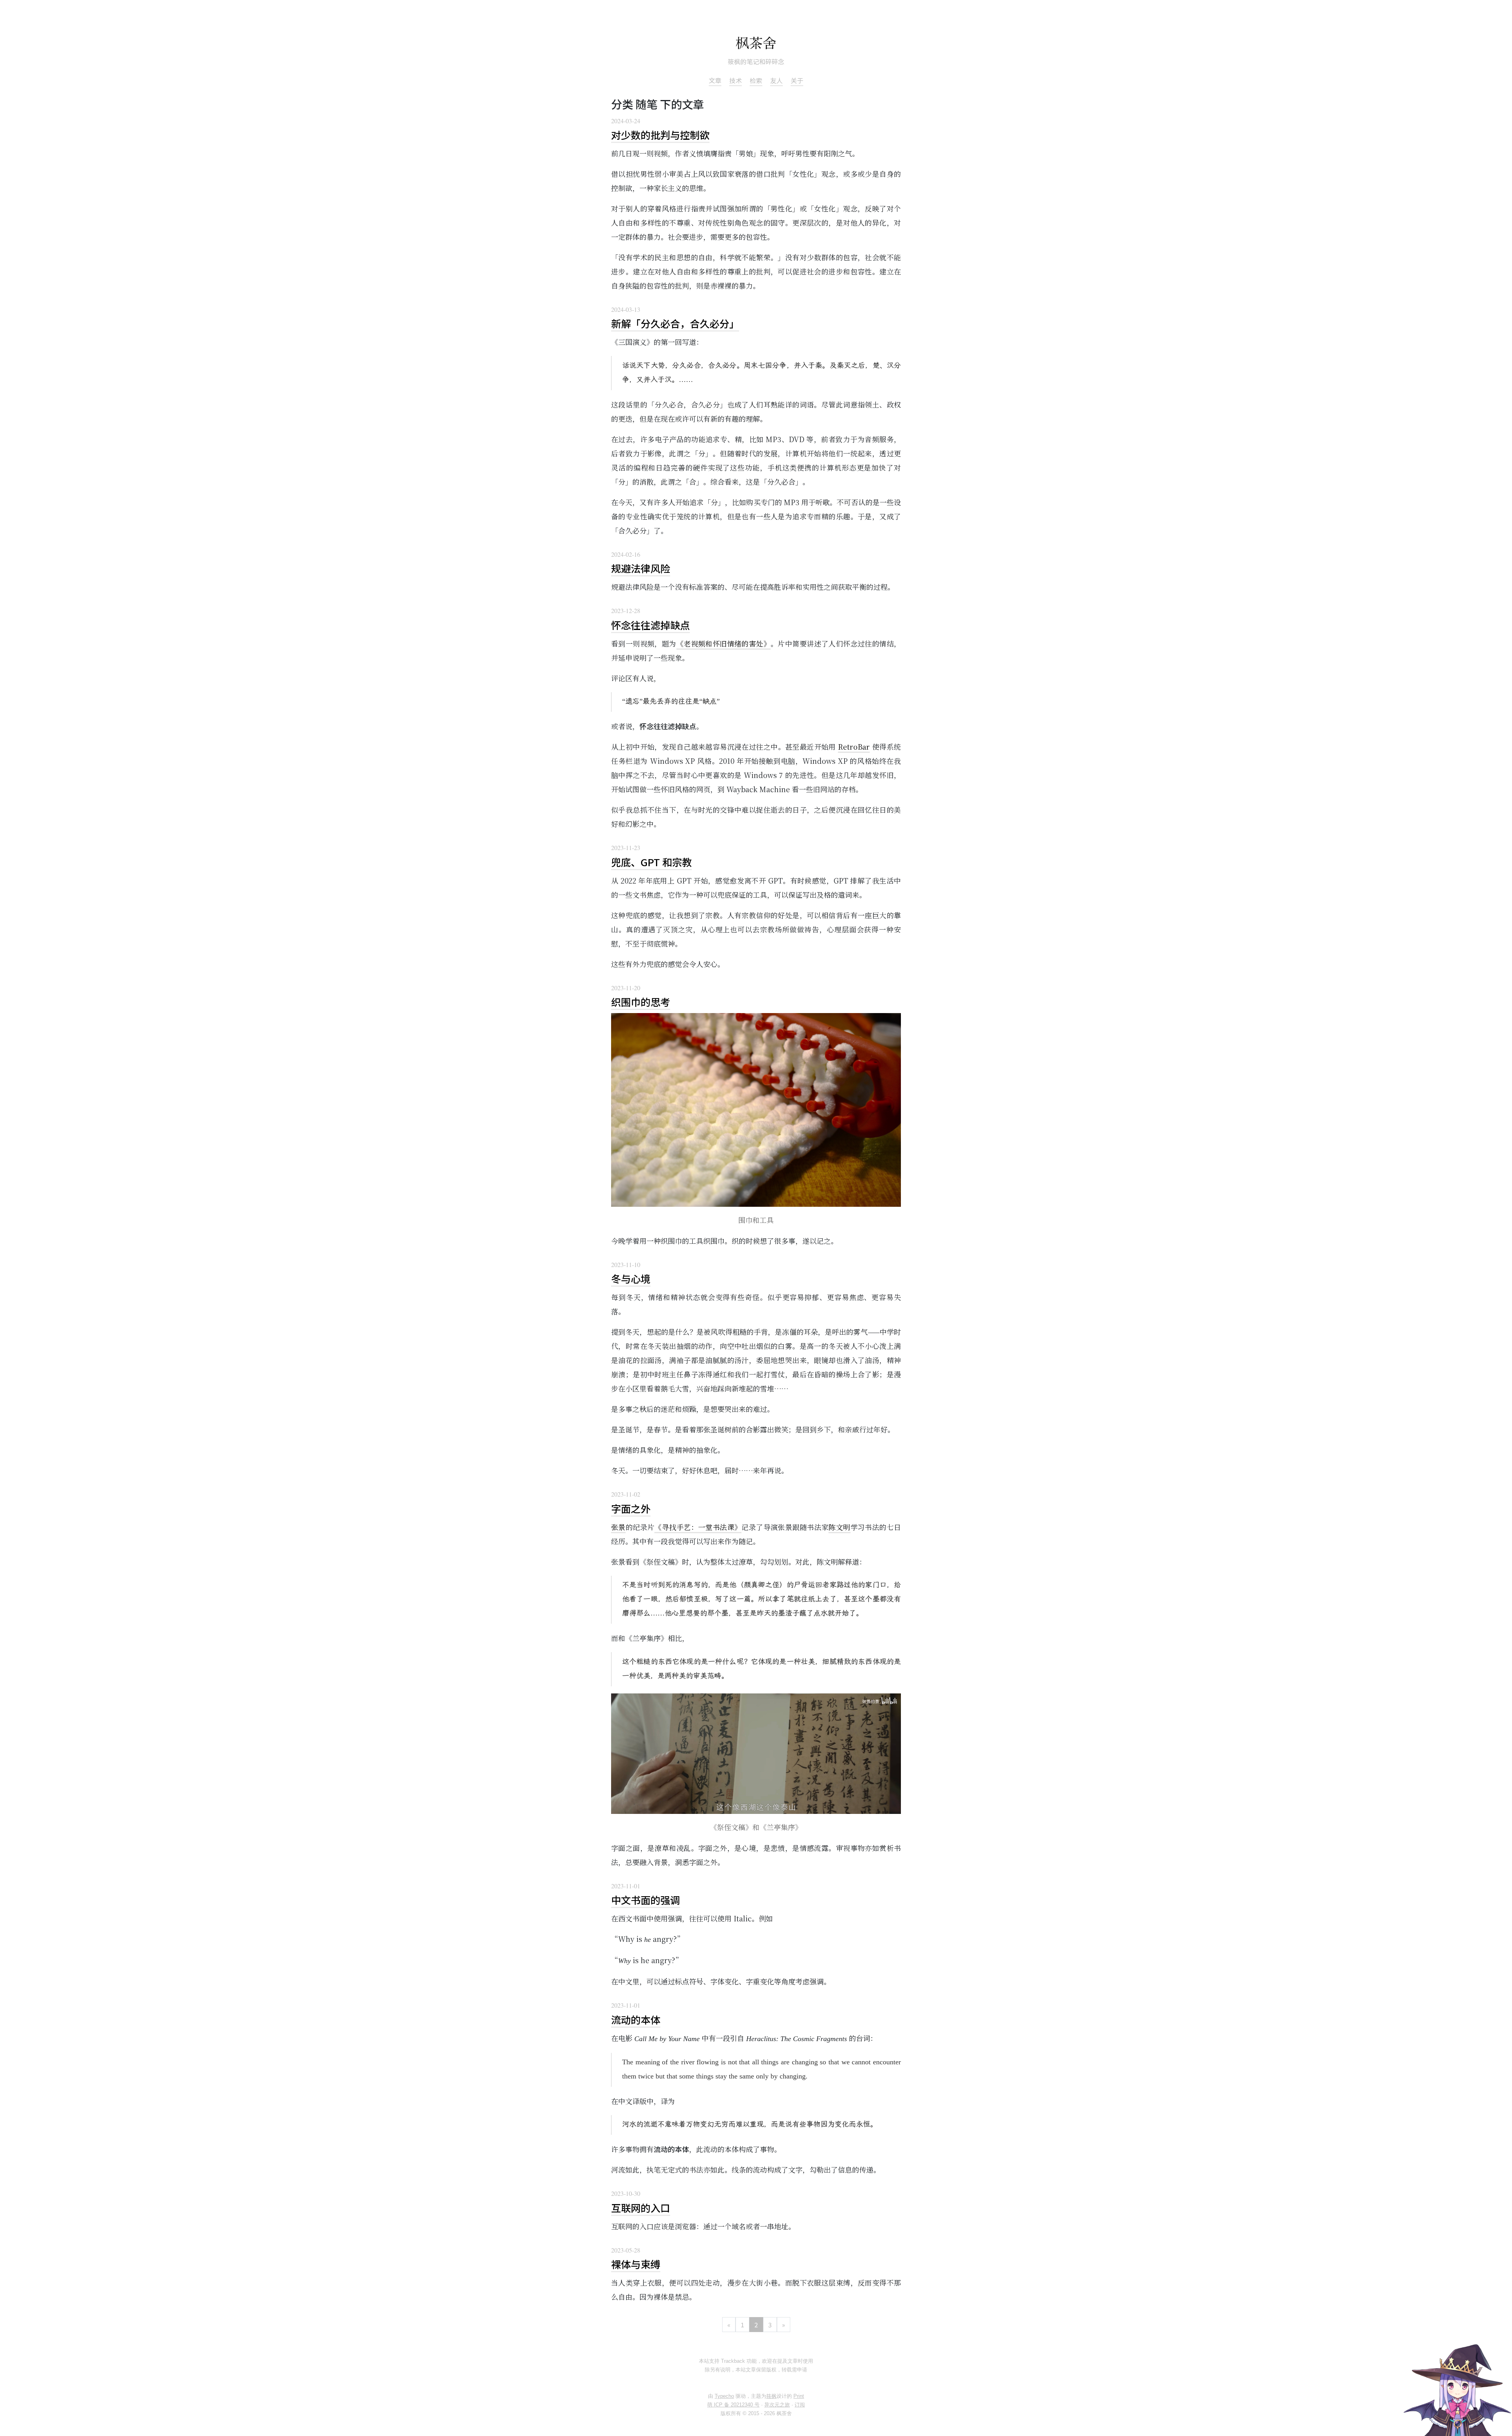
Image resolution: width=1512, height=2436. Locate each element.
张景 (618, 1527)
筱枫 (771, 2396)
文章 (715, 80)
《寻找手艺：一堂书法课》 (698, 1527)
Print (799, 2396)
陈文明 (839, 1527)
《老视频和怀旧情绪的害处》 (724, 643)
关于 (797, 80)
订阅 (800, 2405)
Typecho (724, 2396)
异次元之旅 (777, 2405)
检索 (756, 80)
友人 (776, 80)
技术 (736, 80)
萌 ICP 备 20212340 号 (733, 2405)
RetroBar (854, 747)
